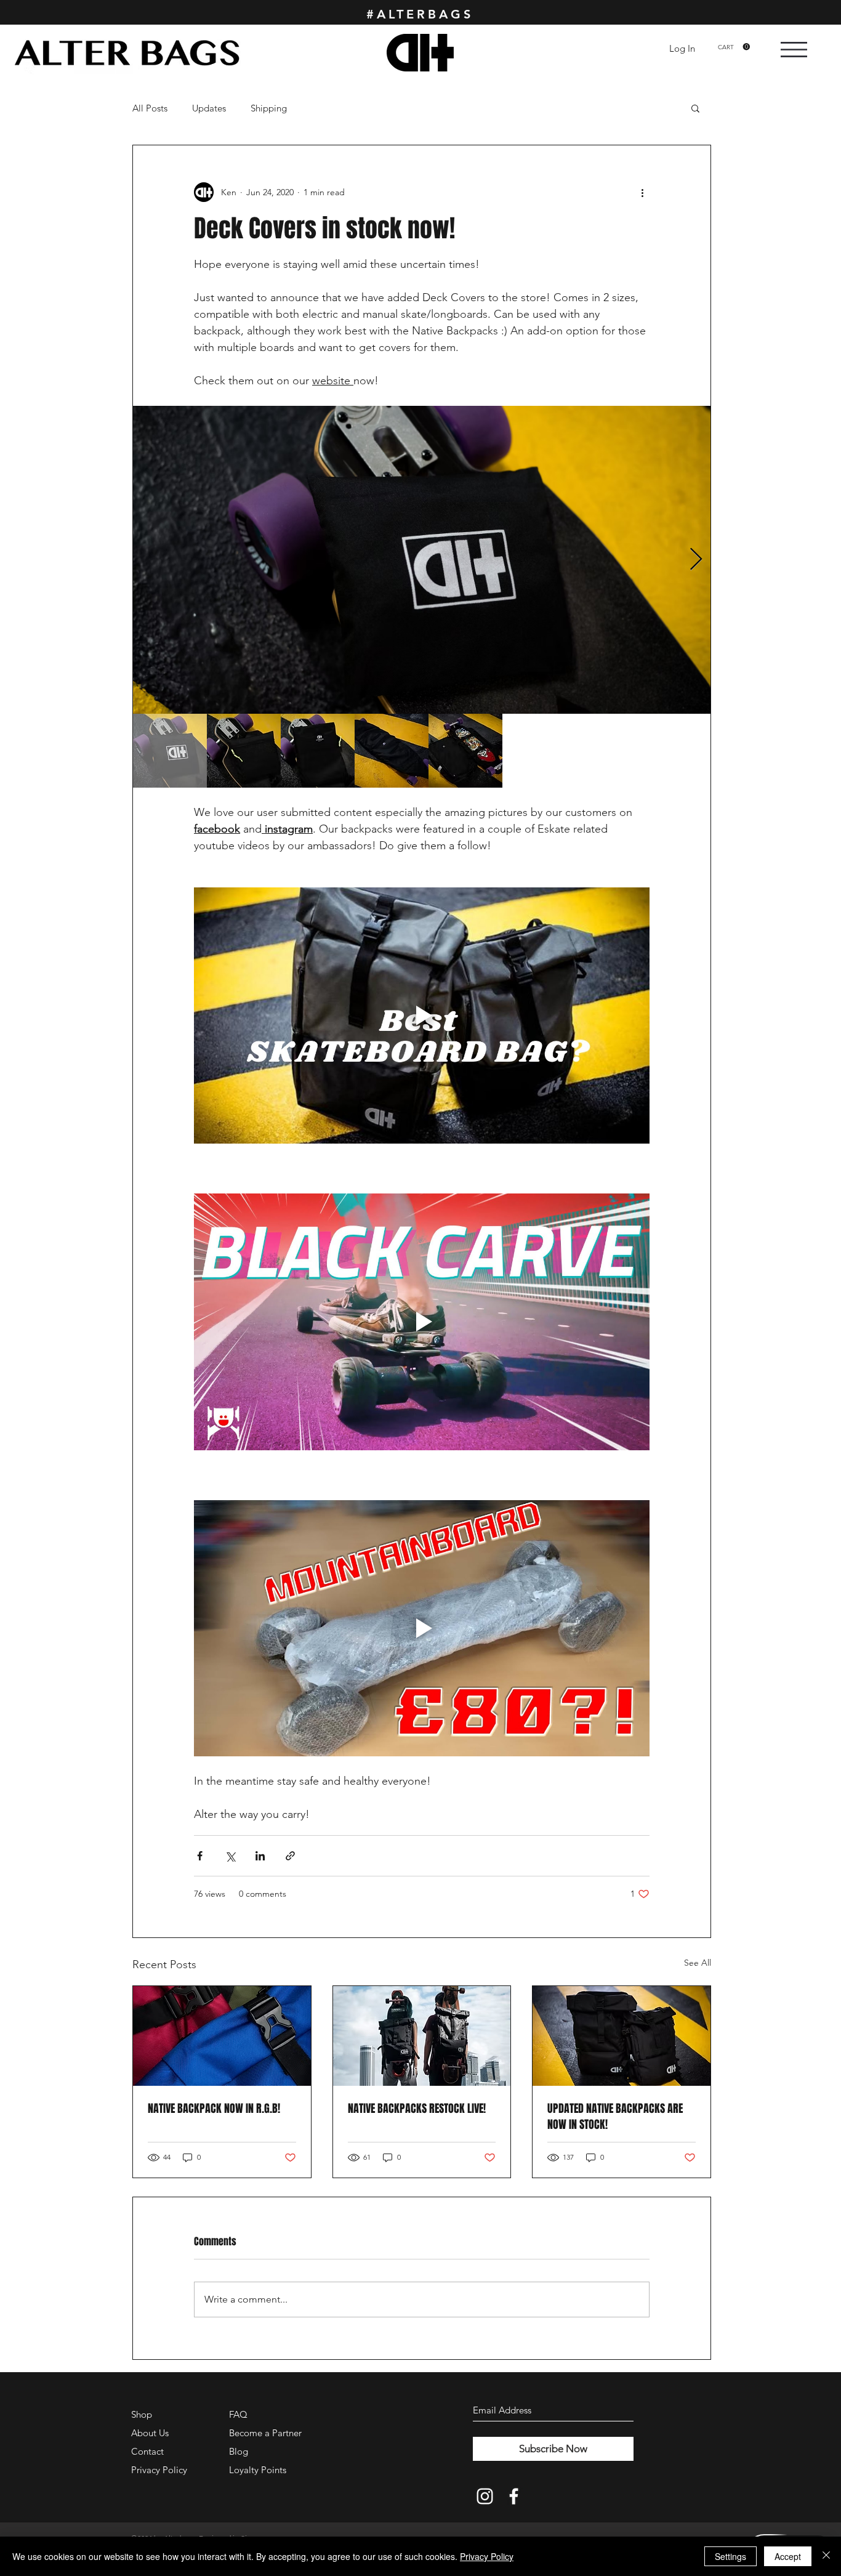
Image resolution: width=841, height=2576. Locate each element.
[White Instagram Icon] (485, 2496)
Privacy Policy (487, 2556)
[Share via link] (290, 1856)
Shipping (269, 108)
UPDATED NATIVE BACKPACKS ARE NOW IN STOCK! (615, 2117)
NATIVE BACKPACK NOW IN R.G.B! (214, 2109)
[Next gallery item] (696, 560)
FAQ (238, 2414)
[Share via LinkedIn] (260, 1856)
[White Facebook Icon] (514, 2496)
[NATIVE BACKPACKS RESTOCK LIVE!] (422, 2036)
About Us (150, 2433)
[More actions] (642, 192)
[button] (734, 47)
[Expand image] (422, 560)
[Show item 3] (318, 751)
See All (698, 1963)
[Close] (826, 2556)
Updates (209, 108)
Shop (142, 2414)
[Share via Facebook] (200, 1856)
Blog (239, 2451)
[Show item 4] (392, 751)
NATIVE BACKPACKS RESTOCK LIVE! (417, 2109)
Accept (788, 2556)
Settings (730, 2556)
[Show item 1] (170, 751)
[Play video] (422, 1015)
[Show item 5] (465, 751)
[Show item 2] (244, 751)
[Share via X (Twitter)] (230, 1856)
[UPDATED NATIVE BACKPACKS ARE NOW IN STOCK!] (622, 2036)
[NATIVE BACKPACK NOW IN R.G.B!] (222, 2036)
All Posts (150, 108)
